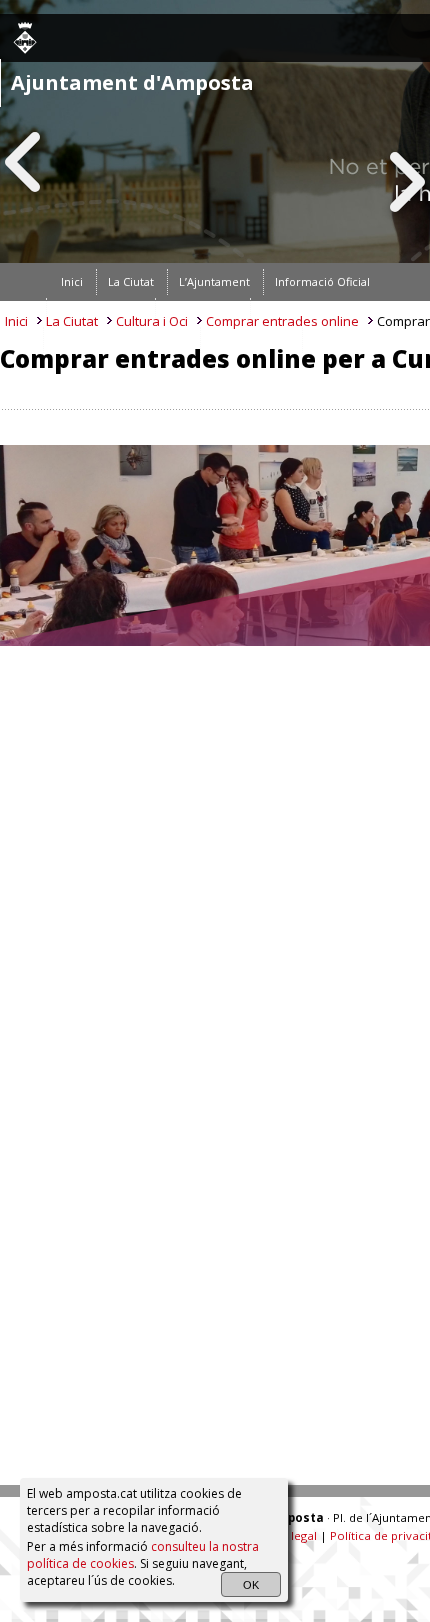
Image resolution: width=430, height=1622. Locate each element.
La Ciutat (72, 321)
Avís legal (291, 1535)
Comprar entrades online (282, 321)
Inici (16, 321)
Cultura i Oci (152, 321)
